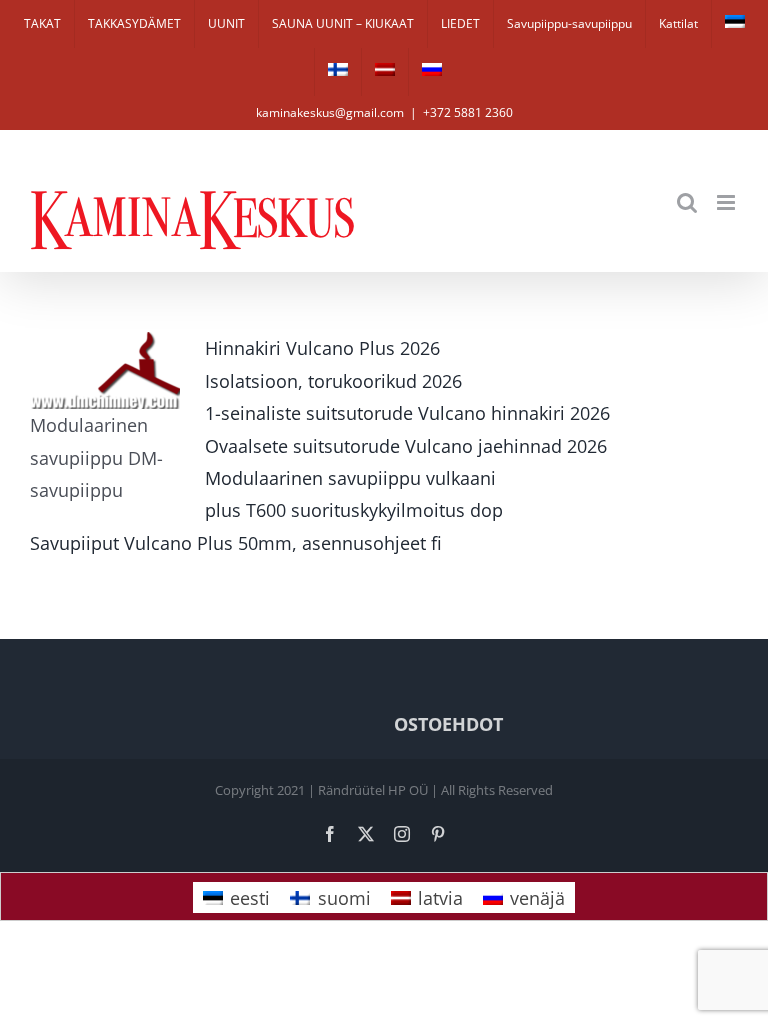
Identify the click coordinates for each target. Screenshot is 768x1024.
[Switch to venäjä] (432, 72)
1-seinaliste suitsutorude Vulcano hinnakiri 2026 (407, 413)
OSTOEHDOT (448, 724)
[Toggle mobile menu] (727, 202)
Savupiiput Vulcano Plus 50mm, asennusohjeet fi (236, 543)
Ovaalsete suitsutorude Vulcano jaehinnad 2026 (406, 446)
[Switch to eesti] (735, 24)
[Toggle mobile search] (687, 202)
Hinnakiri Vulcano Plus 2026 (322, 348)
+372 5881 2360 (468, 112)
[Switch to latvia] (385, 72)
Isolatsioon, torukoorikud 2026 (333, 381)
